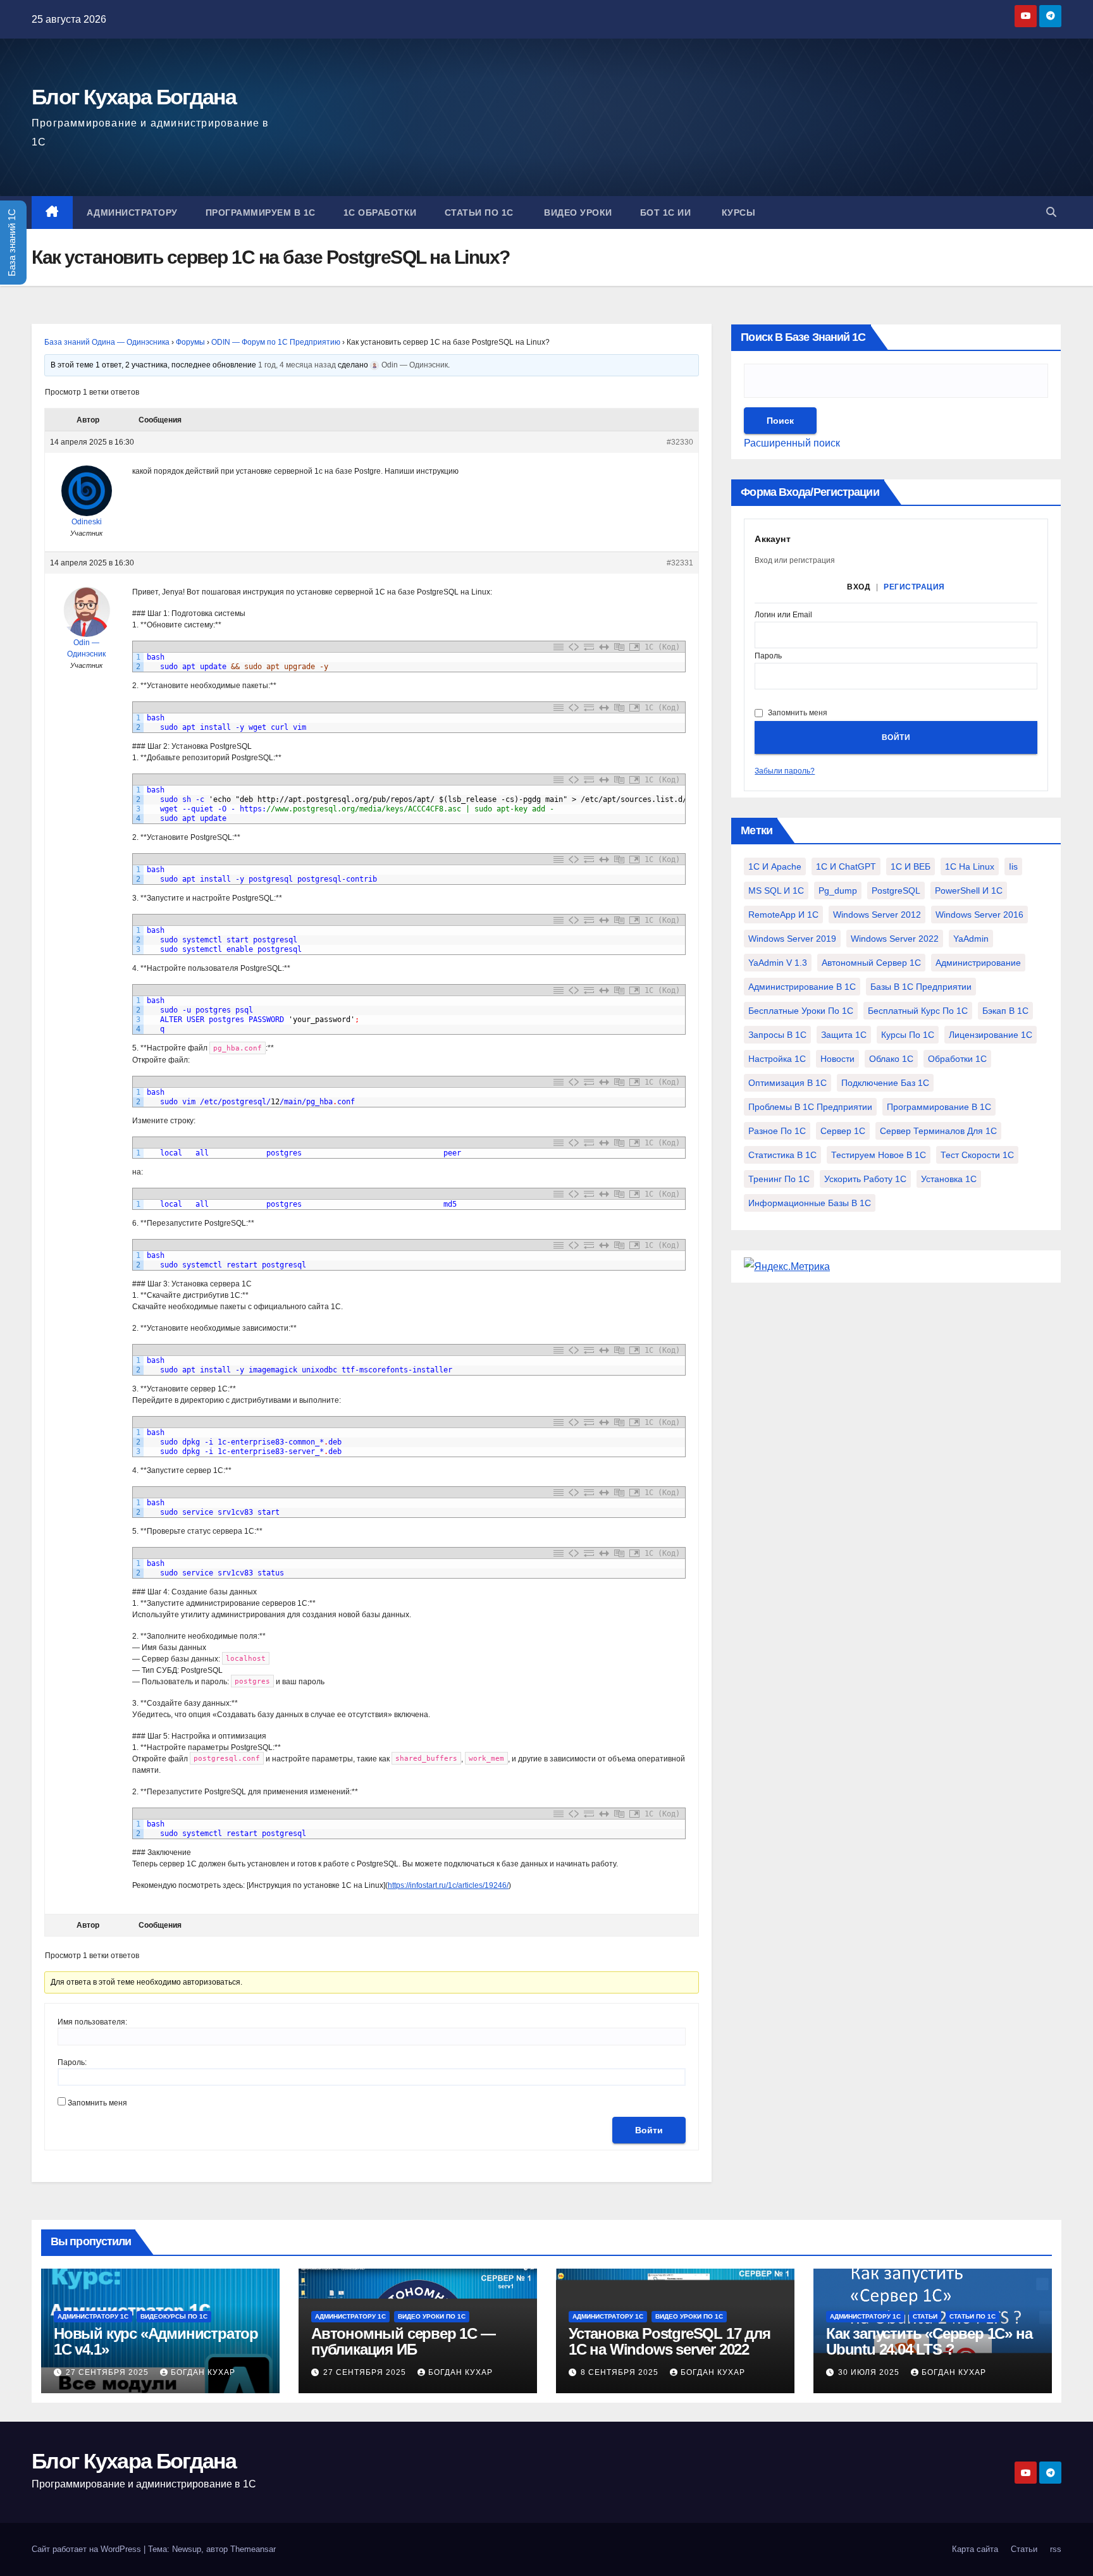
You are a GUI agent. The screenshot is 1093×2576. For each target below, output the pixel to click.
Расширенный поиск (792, 443)
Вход (859, 587)
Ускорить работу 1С (865, 1179)
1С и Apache (775, 866)
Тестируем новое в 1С (879, 1155)
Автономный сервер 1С (871, 963)
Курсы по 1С (908, 1035)
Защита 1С (844, 1035)
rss (1056, 2549)
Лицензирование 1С (991, 1035)
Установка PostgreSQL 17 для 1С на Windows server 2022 (670, 2341)
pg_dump (838, 891)
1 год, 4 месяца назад (297, 365)
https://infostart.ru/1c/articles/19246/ (448, 1885)
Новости (837, 1059)
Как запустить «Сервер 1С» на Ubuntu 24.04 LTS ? (929, 2341)
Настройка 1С (777, 1059)
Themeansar (253, 2549)
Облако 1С (891, 1059)
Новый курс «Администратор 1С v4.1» (156, 2341)
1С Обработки (380, 213)
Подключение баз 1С (885, 1083)
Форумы (190, 342)
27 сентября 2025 (108, 2372)
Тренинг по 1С (779, 1179)
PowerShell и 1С (969, 891)
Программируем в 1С (261, 213)
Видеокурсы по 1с (174, 2316)
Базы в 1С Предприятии (921, 987)
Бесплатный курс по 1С (918, 1011)
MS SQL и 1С (776, 891)
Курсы (737, 213)
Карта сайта (975, 2549)
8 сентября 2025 (621, 2372)
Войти (649, 2130)
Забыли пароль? (785, 771)
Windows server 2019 (792, 939)
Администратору (132, 213)
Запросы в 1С (777, 1035)
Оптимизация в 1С (787, 1083)
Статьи (925, 2316)
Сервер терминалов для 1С (938, 1131)
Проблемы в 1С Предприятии (810, 1107)
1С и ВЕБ (911, 866)
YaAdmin (971, 939)
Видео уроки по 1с (432, 2316)
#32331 (680, 563)
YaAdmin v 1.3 (778, 963)
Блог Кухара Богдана (134, 97)
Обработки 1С (957, 1059)
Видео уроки (577, 213)
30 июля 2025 (870, 2372)
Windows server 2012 (877, 915)
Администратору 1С (93, 2316)
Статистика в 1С (782, 1155)
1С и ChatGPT (846, 866)
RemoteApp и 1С (783, 915)
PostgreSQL (896, 891)
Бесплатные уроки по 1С (801, 1011)
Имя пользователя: (92, 2022)
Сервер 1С (843, 1131)
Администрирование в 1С (802, 987)
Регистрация (914, 587)
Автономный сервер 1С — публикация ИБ (403, 2341)
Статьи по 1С (479, 213)
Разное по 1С (777, 1131)
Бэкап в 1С (1005, 1011)
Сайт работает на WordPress (88, 2549)
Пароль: (72, 2062)
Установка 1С (949, 1179)
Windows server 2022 (895, 939)
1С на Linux (970, 866)
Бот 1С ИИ (666, 213)
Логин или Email (783, 615)
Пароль (768, 656)
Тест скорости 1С (977, 1155)
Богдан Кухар (203, 2372)
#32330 (680, 442)
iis (1013, 866)
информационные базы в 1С (810, 1203)
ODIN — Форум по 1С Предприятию (276, 342)
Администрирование (978, 963)
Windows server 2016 (979, 915)
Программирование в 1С (939, 1107)
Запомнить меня (97, 2103)
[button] (1051, 212)
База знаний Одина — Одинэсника (107, 342)
